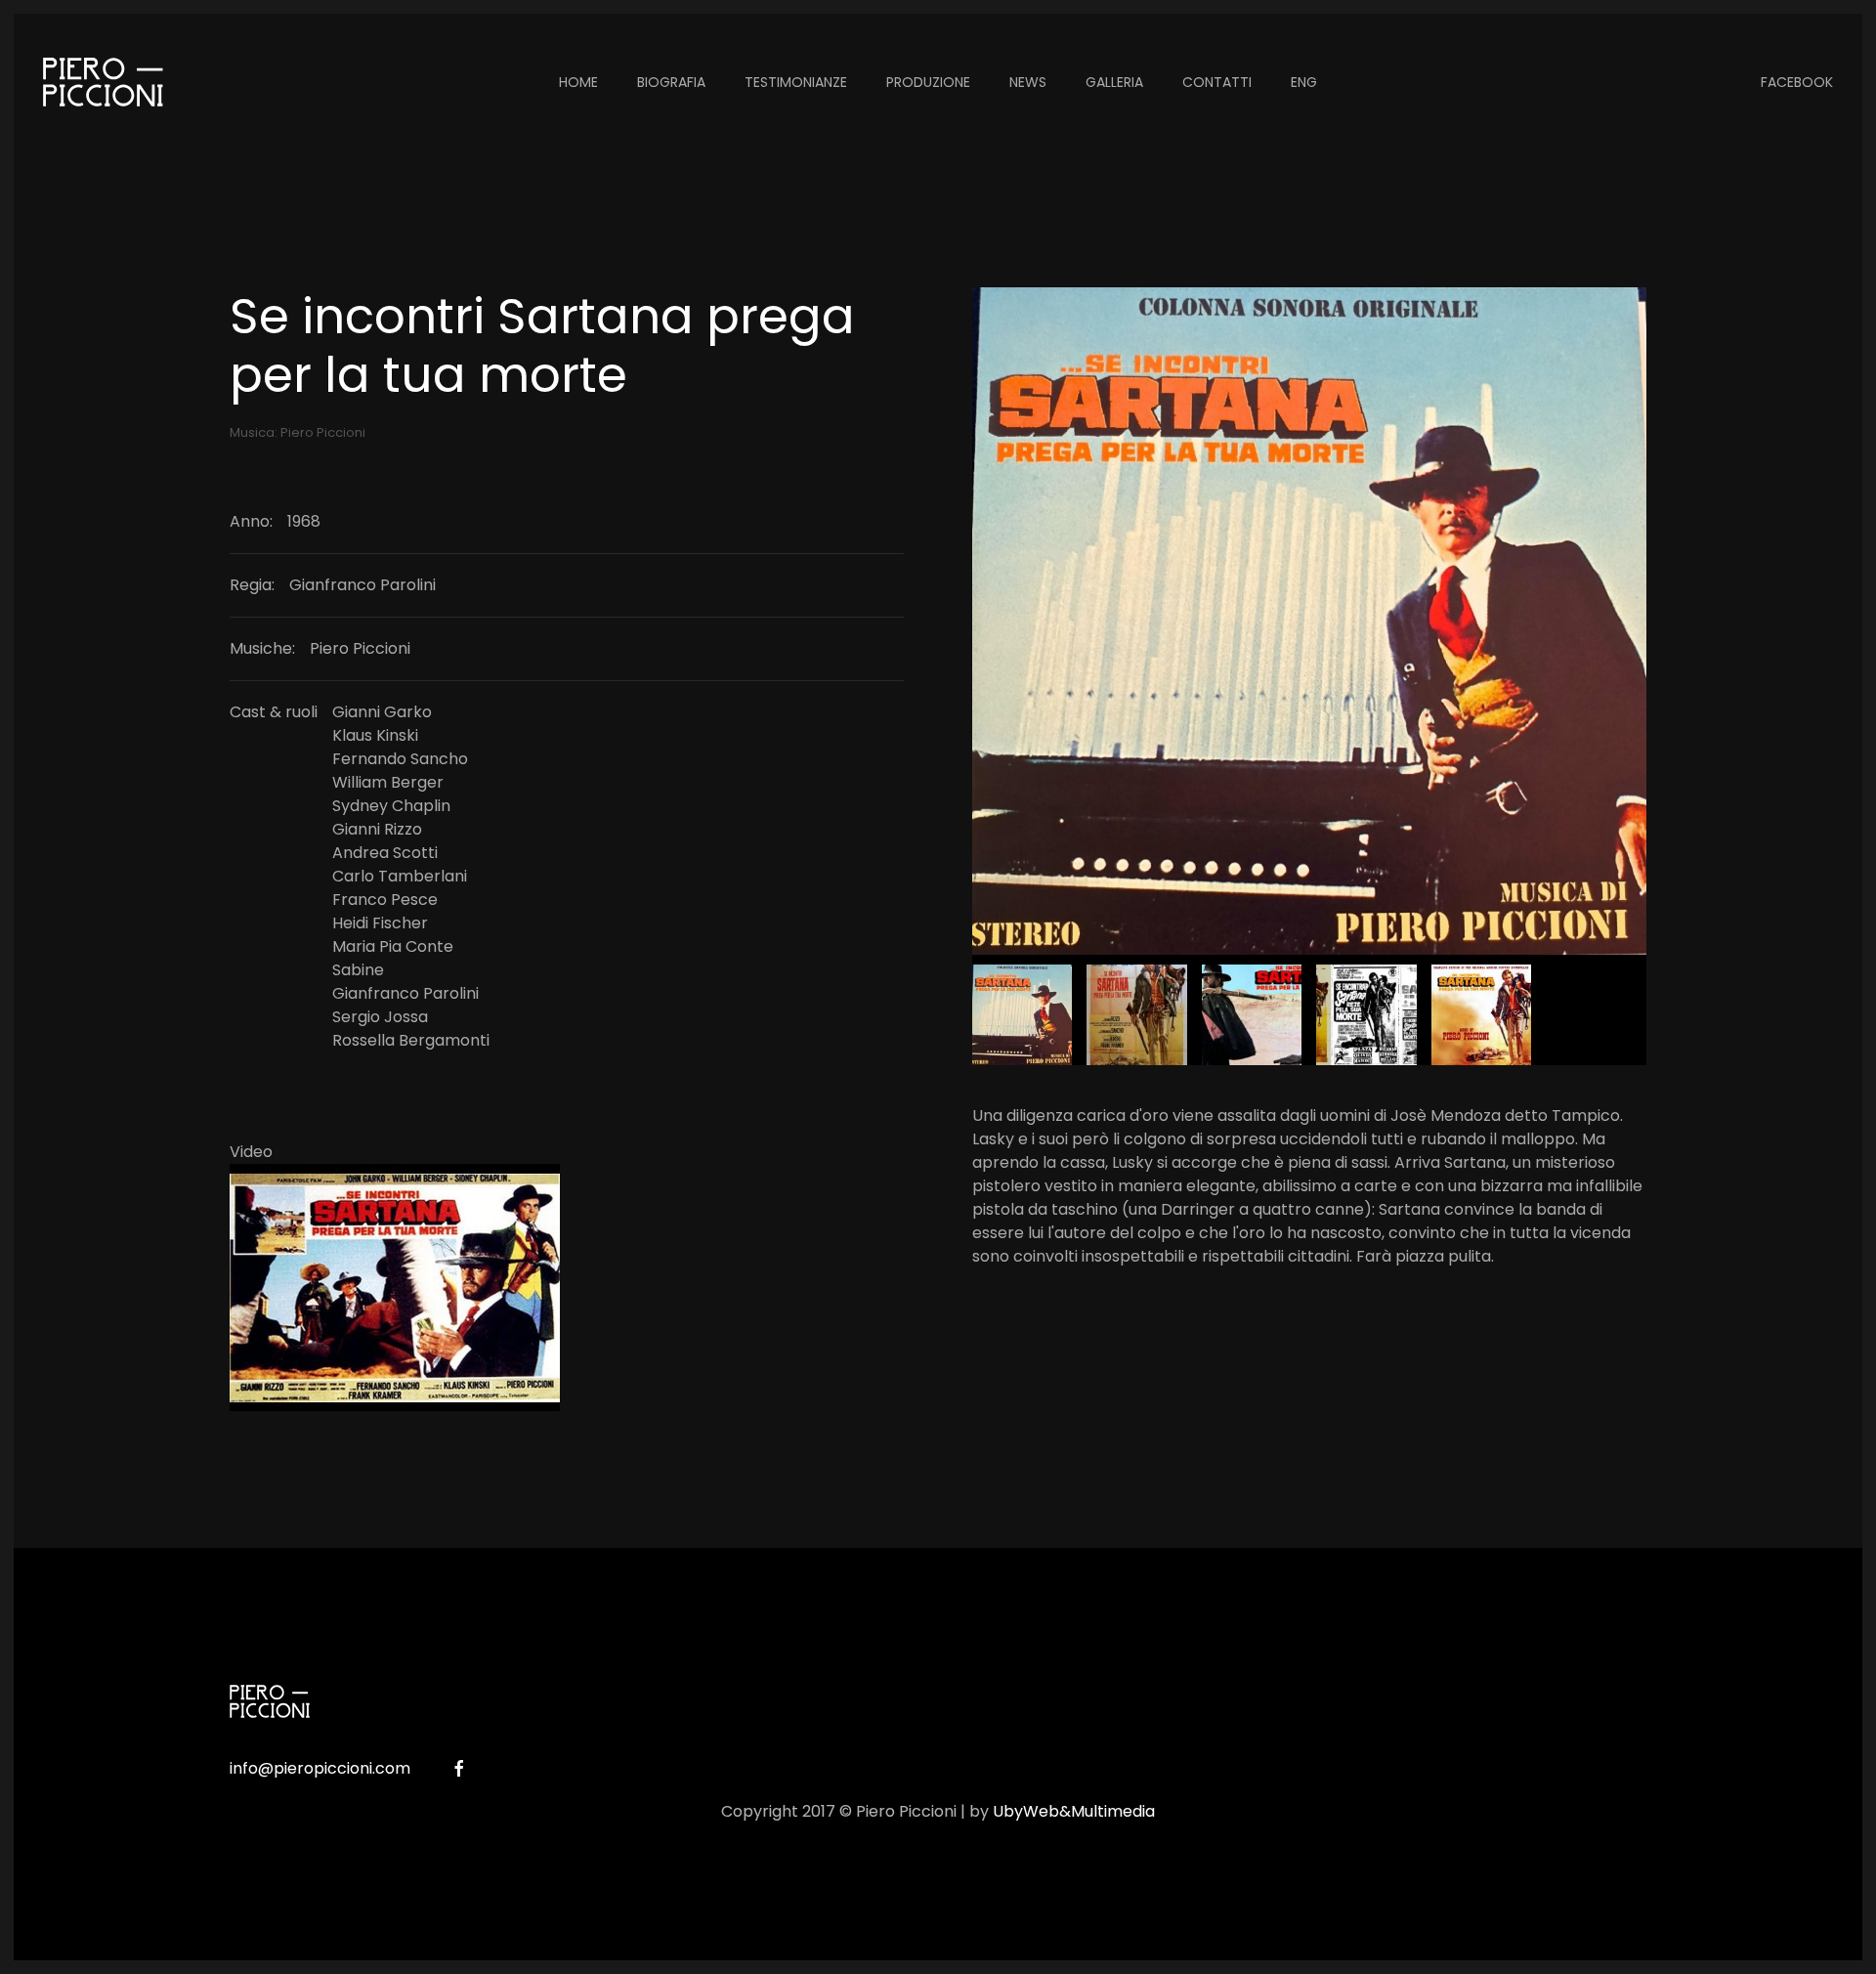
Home (578, 82)
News (1028, 82)
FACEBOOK (1797, 82)
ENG (1304, 82)
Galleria (1114, 82)
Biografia (671, 82)
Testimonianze (796, 82)
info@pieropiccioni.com (320, 1768)
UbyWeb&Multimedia (1074, 1811)
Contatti (1217, 82)
